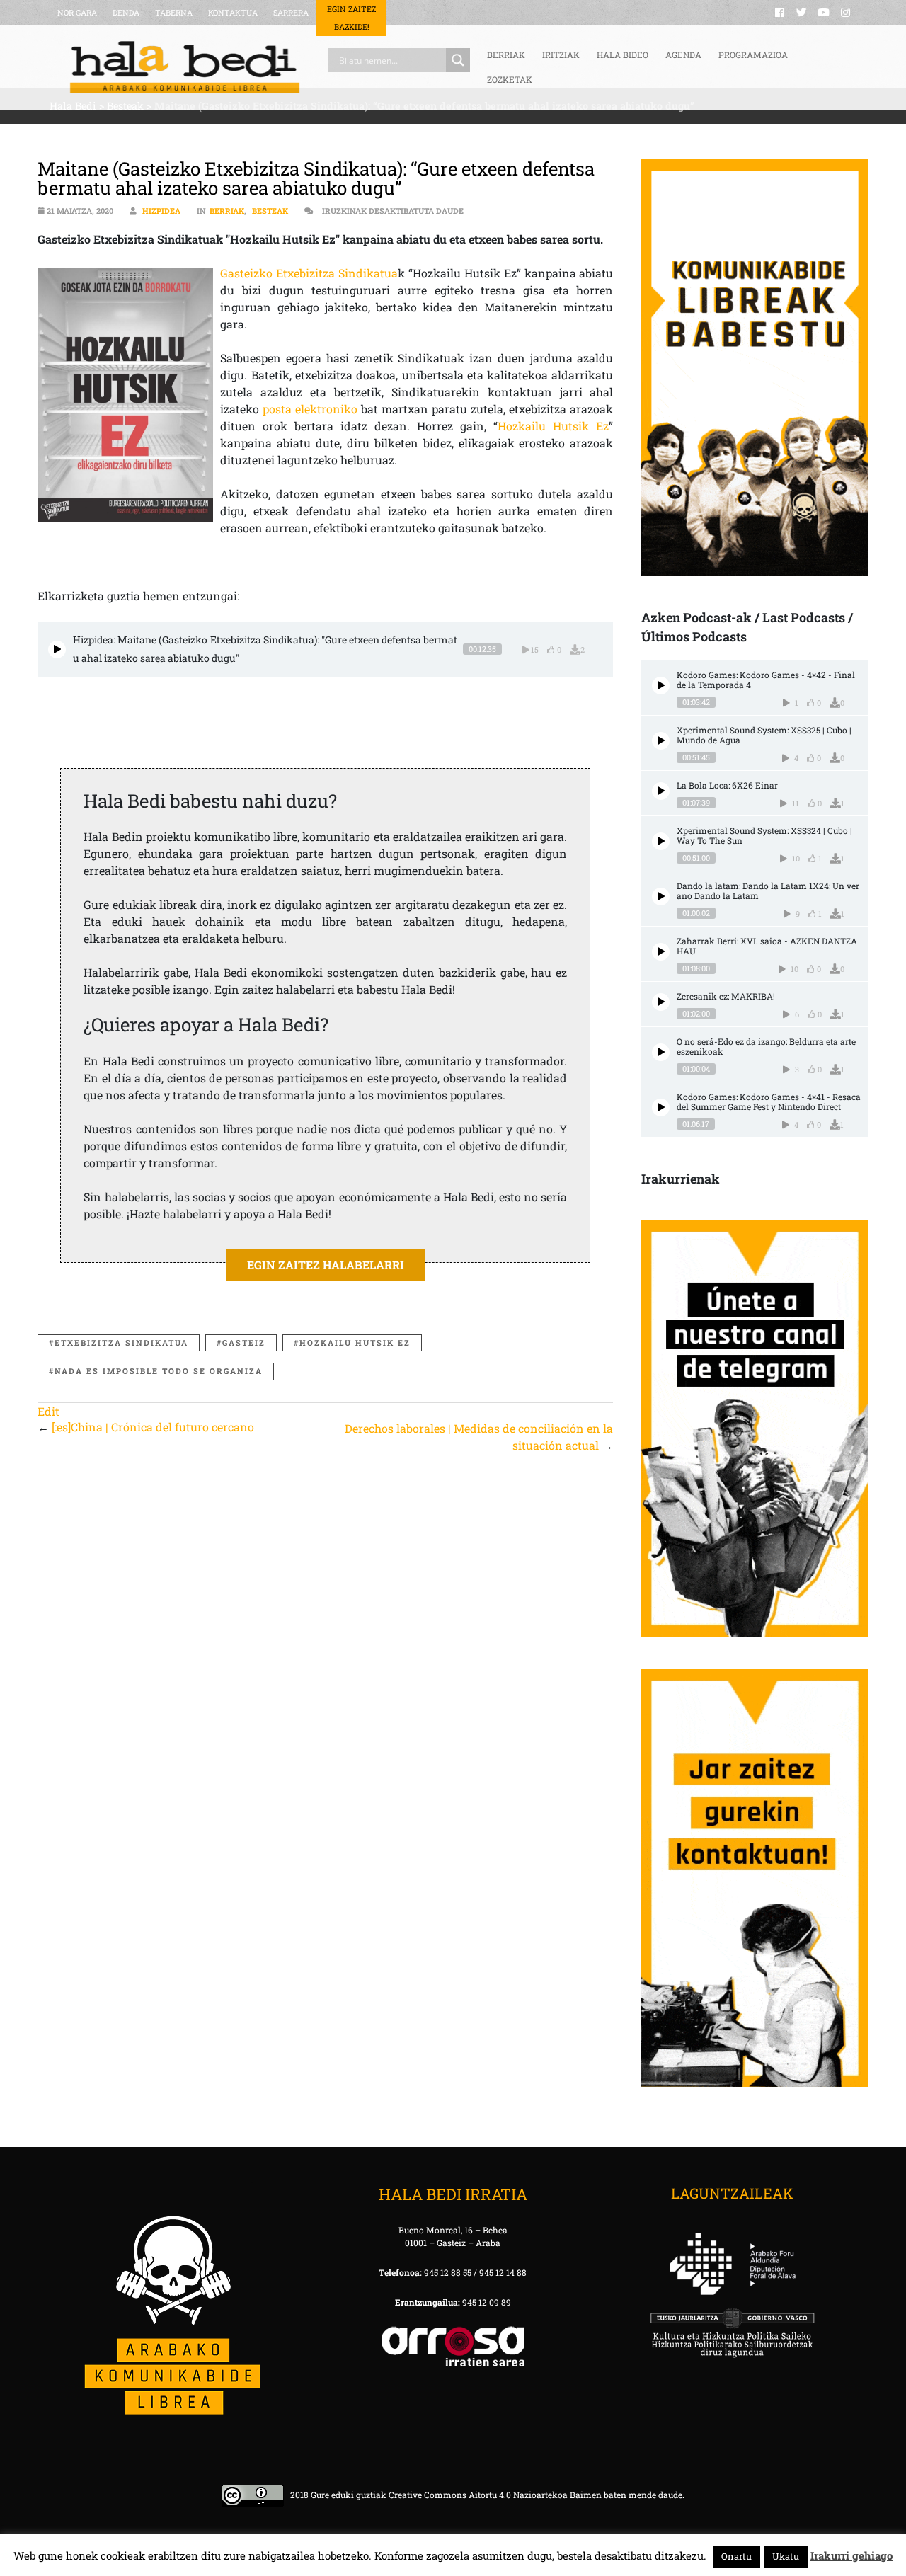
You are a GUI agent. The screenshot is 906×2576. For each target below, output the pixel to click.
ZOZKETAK (510, 79)
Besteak (270, 211)
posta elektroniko (312, 409)
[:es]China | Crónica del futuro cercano (153, 1427)
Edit (48, 1411)
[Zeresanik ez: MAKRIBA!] (661, 1002)
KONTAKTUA (233, 12)
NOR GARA (77, 12)
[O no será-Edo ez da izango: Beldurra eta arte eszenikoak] (661, 1052)
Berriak (227, 211)
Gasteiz (244, 1343)
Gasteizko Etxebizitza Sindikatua (309, 273)
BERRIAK (506, 55)
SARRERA (291, 12)
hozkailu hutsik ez (355, 1343)
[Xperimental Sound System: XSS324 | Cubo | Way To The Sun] (661, 841)
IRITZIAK (561, 55)
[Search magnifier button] (458, 60)
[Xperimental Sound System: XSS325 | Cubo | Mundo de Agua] (661, 741)
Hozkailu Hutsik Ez (553, 426)
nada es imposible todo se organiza (159, 1371)
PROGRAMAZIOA (753, 55)
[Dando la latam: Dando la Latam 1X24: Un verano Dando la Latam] (661, 897)
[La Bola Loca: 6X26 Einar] (661, 791)
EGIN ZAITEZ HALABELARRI (326, 1265)
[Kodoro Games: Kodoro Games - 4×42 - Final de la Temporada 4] (661, 686)
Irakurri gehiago (851, 2555)
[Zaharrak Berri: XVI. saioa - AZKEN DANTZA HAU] (661, 952)
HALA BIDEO (623, 55)
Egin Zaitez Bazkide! (351, 18)
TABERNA (174, 12)
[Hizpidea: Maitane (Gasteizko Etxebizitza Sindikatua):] (57, 649)
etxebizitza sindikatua (121, 1343)
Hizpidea (161, 211)
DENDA (126, 12)
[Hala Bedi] (185, 67)
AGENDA (683, 55)
